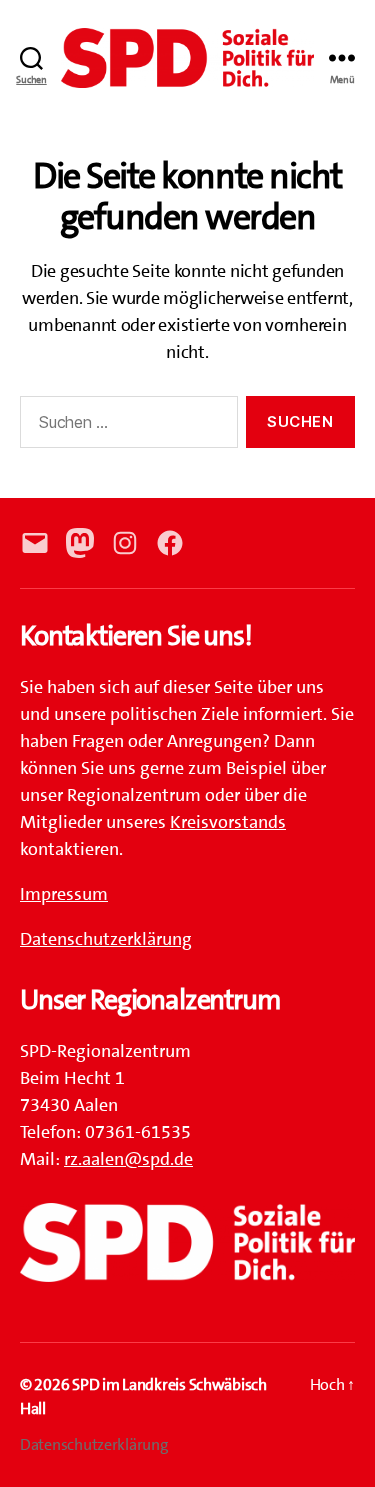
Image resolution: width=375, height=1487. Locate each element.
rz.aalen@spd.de (128, 1159)
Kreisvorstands (228, 822)
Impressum (64, 894)
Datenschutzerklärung (106, 939)
